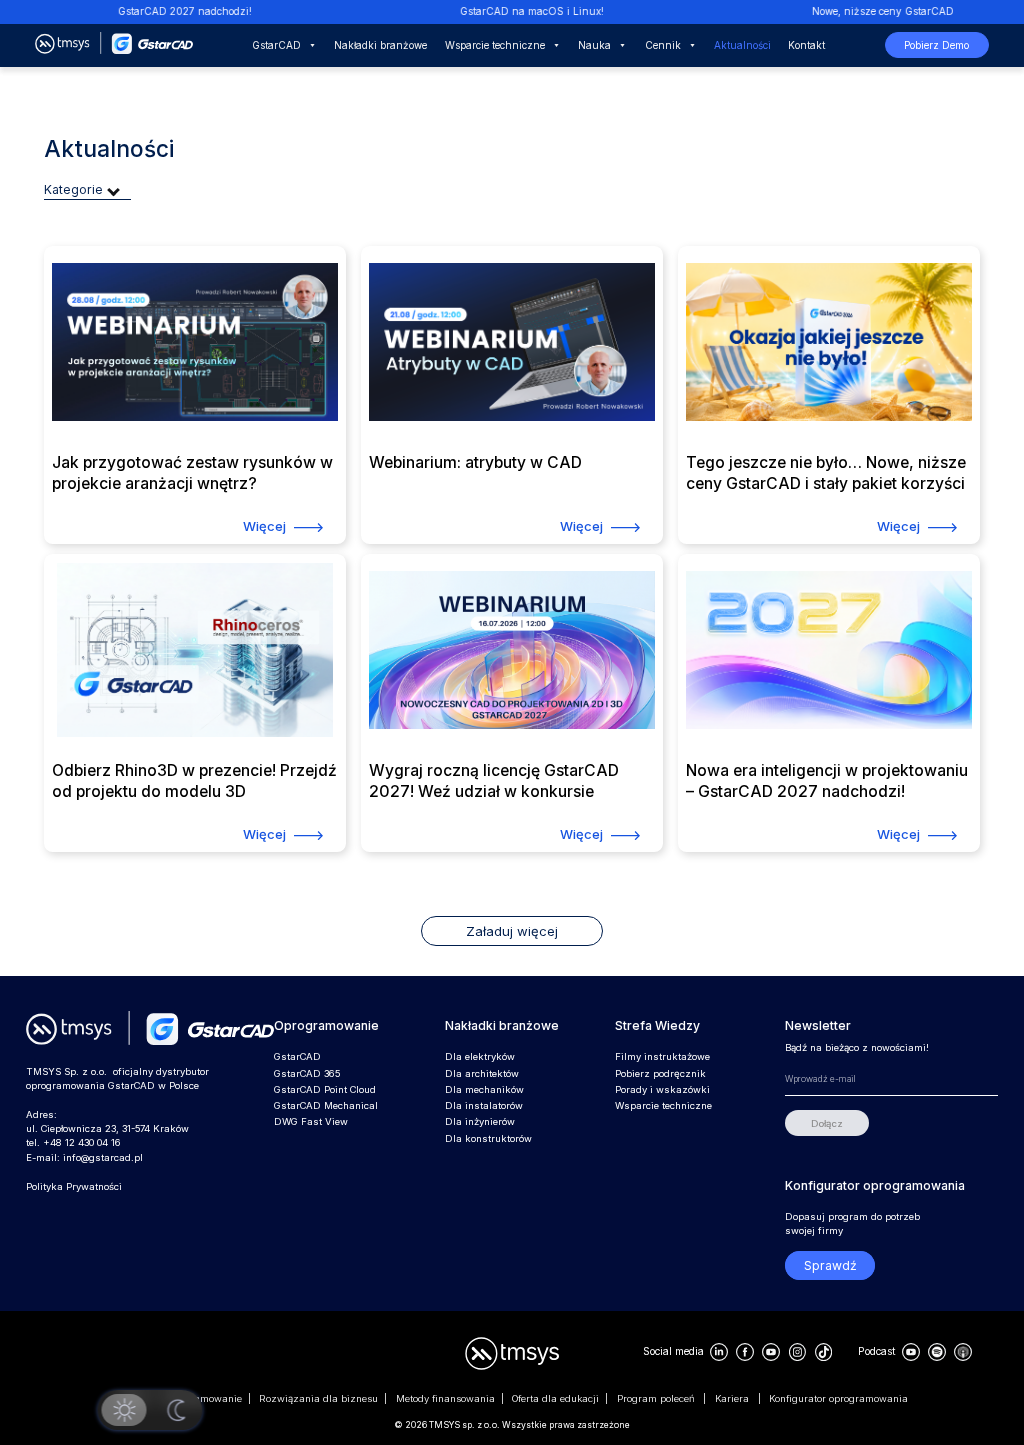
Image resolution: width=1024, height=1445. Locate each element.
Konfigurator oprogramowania (838, 1398)
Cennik (663, 45)
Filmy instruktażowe (662, 1056)
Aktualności (742, 45)
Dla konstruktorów (488, 1138)
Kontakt (806, 45)
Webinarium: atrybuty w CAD (475, 462)
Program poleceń (657, 1398)
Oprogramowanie (202, 1398)
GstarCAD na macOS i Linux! (508, 11)
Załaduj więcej (512, 931)
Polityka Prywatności (74, 1186)
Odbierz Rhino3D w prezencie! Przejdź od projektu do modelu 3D (194, 780)
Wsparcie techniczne (495, 45)
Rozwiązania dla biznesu (318, 1398)
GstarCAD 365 (307, 1073)
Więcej (264, 526)
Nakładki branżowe (380, 45)
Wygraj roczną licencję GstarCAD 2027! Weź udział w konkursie (494, 780)
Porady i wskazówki (662, 1089)
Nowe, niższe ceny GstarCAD (859, 11)
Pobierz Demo (936, 45)
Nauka (594, 45)
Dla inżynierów (480, 1121)
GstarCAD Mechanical (326, 1105)
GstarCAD (276, 45)
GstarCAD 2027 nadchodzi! (161, 11)
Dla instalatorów (484, 1105)
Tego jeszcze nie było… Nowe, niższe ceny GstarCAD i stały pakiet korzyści (826, 472)
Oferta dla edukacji (555, 1398)
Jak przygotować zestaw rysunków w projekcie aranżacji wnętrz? (192, 472)
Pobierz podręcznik (660, 1073)
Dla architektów (482, 1073)
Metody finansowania (445, 1398)
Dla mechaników (484, 1089)
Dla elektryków (480, 1056)
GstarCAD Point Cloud (325, 1089)
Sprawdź (830, 1265)
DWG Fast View (311, 1121)
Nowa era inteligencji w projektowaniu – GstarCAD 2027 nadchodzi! (827, 780)
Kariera (733, 1398)
